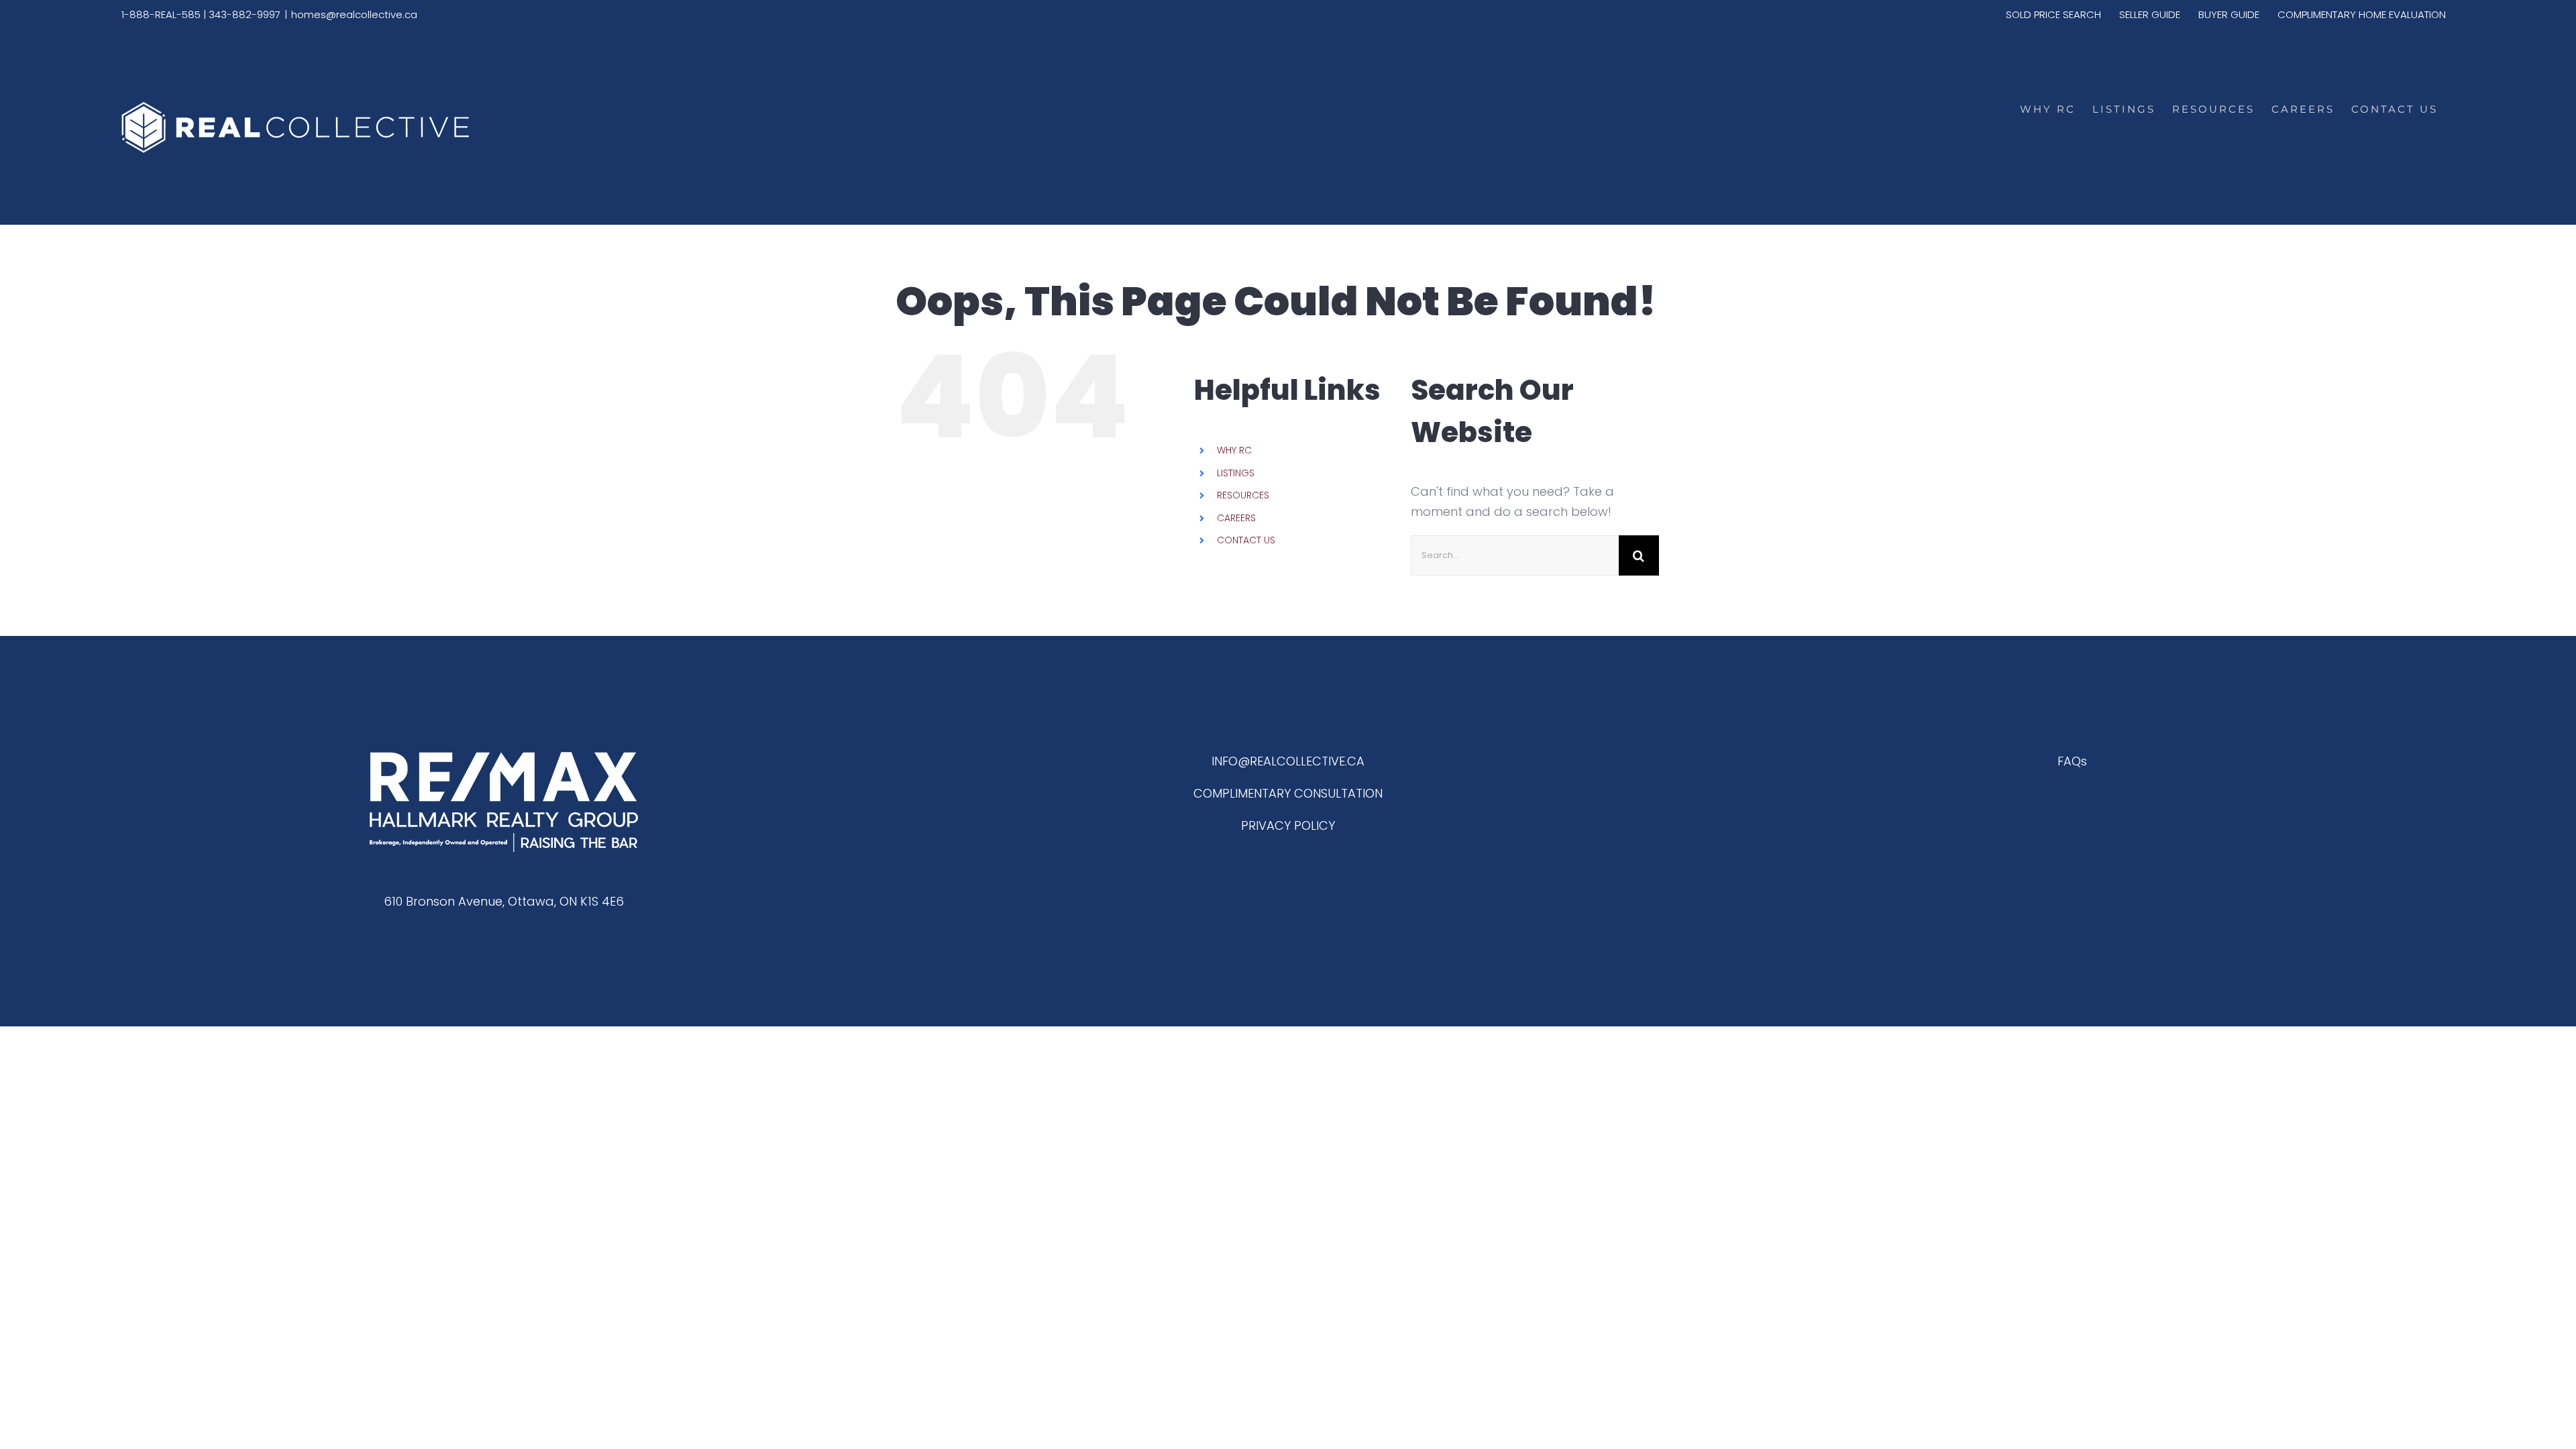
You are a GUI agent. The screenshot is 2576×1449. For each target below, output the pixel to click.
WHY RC (1234, 450)
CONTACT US (1246, 540)
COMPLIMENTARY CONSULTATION (1288, 793)
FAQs (2072, 761)
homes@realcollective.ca (354, 14)
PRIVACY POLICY (1288, 825)
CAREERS (1236, 518)
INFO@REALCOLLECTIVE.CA (1288, 761)
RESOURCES (1243, 495)
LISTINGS (1236, 473)
